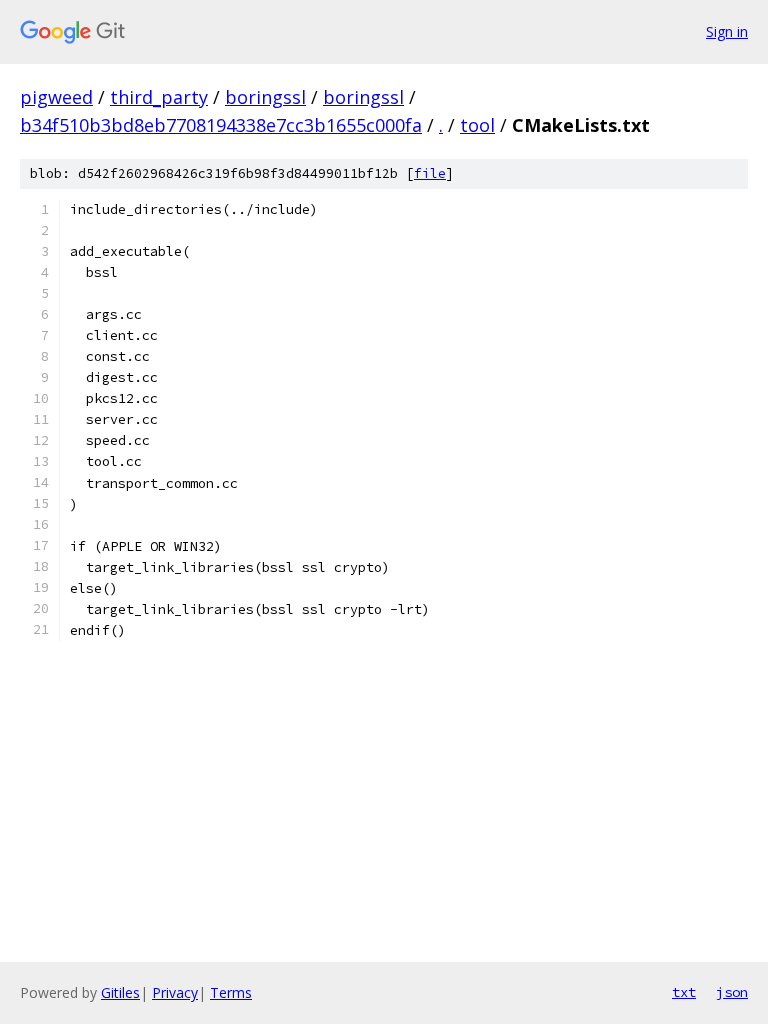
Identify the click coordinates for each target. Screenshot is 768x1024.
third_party (159, 97)
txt (684, 992)
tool (477, 125)
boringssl (265, 97)
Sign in (727, 31)
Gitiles (120, 992)
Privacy (175, 992)
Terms (231, 992)
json (732, 992)
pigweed (56, 97)
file (430, 173)
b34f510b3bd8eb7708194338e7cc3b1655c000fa (221, 125)
